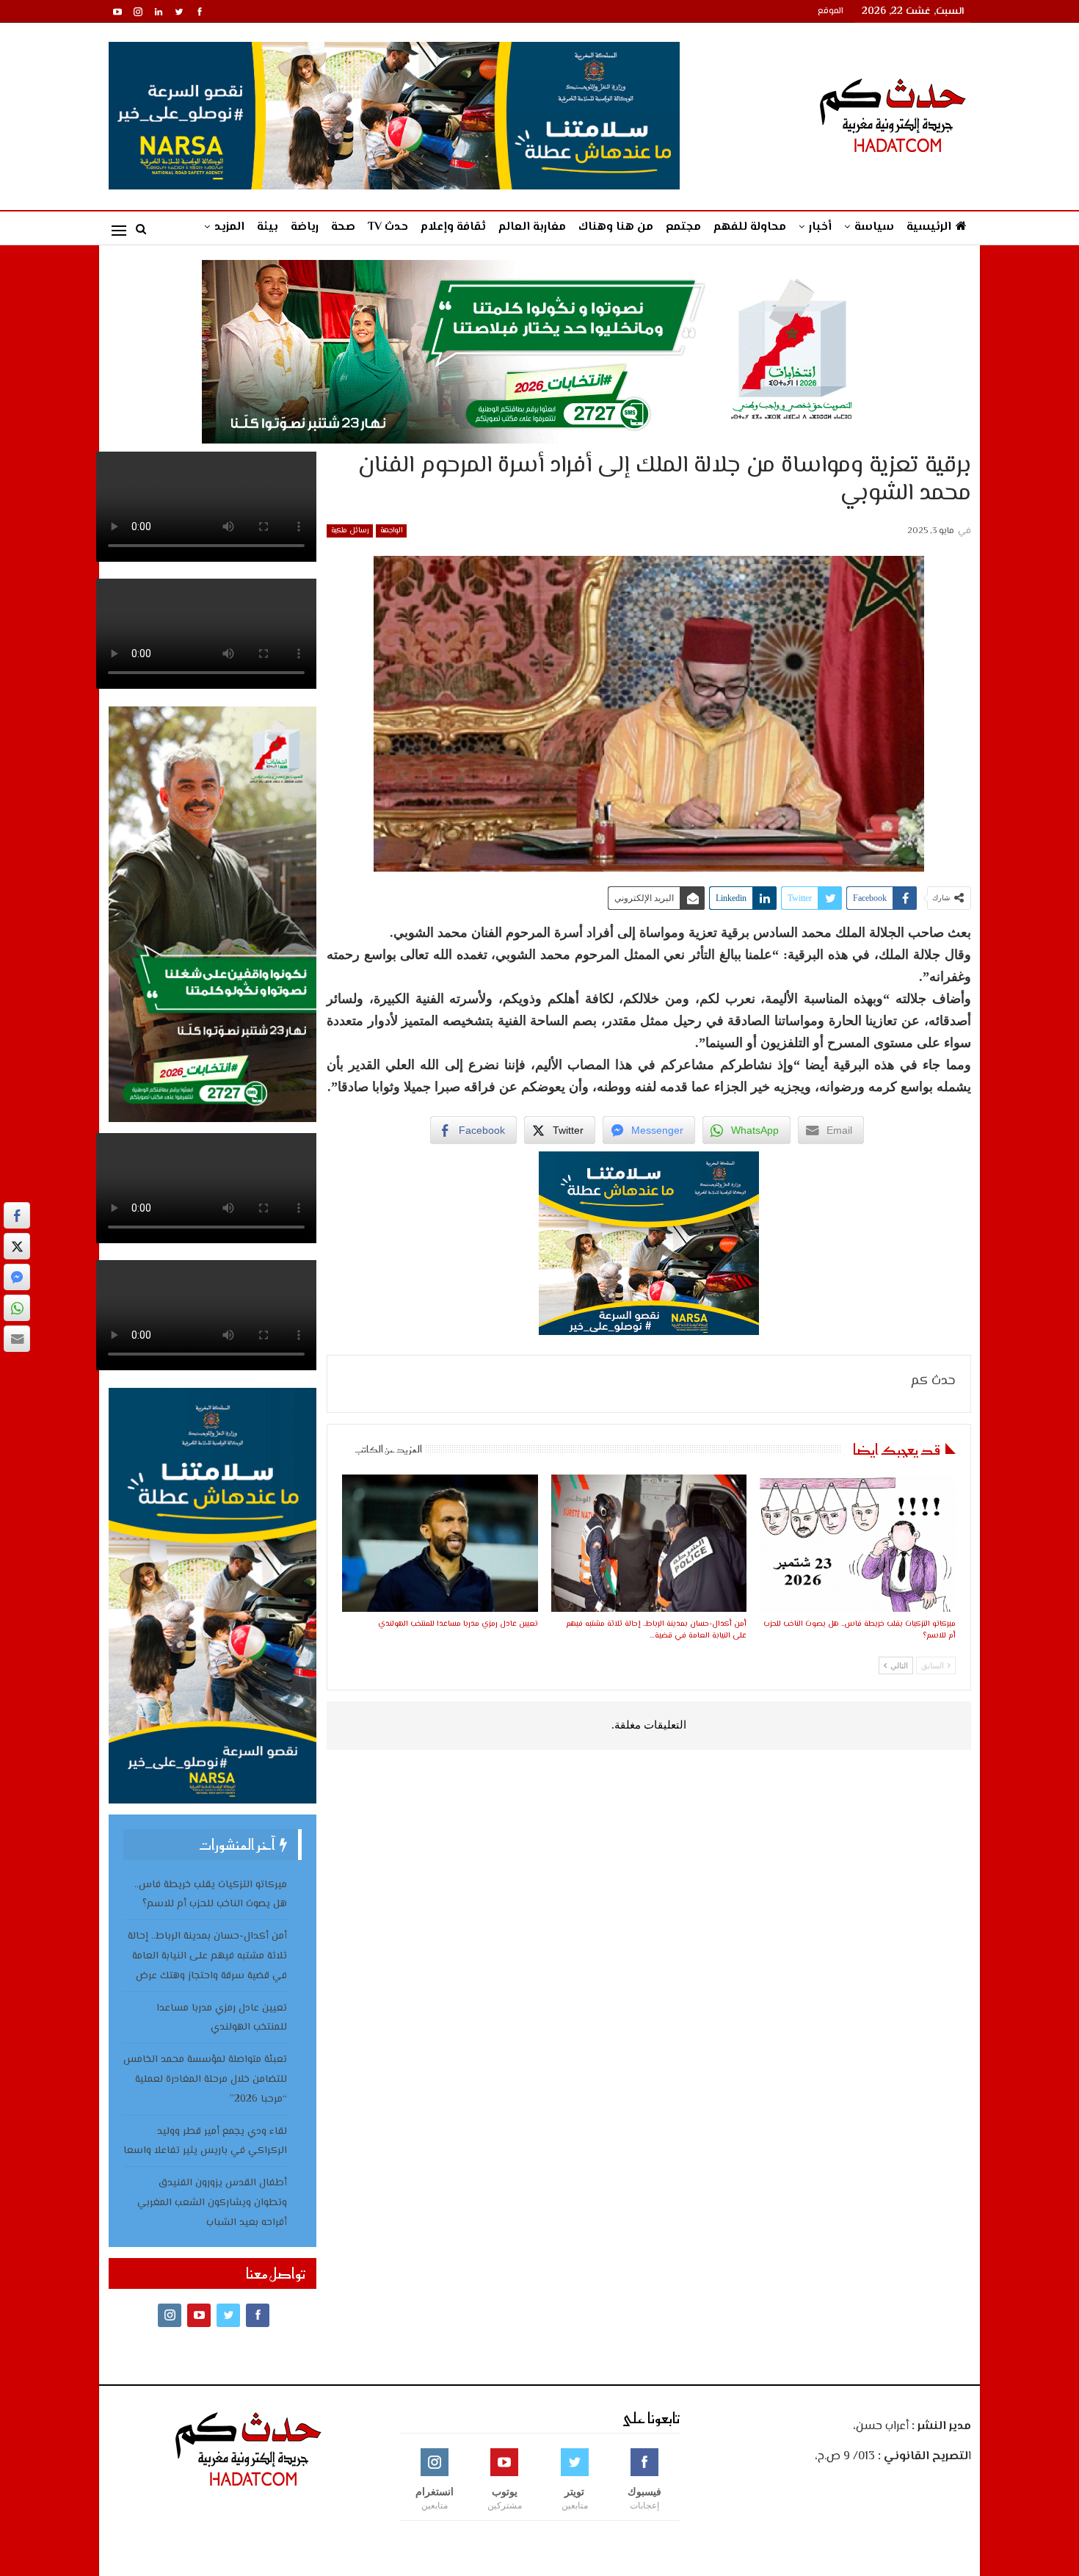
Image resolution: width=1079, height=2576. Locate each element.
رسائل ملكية (350, 531)
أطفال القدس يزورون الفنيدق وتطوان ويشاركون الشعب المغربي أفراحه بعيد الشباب (212, 2203)
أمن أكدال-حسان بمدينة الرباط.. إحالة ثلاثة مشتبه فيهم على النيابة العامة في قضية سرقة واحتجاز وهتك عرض (207, 1956)
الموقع (831, 11)
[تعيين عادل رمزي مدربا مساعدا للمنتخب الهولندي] (440, 1543)
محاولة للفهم (750, 227)
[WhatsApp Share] (17, 1308)
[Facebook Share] (17, 1215)
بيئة (268, 227)
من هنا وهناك (616, 227)
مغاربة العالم (532, 227)
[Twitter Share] (17, 1246)
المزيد (229, 227)
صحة (343, 227)
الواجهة (391, 531)
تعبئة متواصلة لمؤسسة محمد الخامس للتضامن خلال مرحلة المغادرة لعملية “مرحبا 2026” (205, 2080)
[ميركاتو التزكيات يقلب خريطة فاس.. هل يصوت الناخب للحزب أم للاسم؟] (857, 1543)
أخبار (820, 227)
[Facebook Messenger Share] (17, 1277)
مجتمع (683, 227)
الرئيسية (929, 227)
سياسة (874, 227)
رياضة (305, 227)
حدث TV (388, 227)
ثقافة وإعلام (453, 227)
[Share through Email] (17, 1339)
